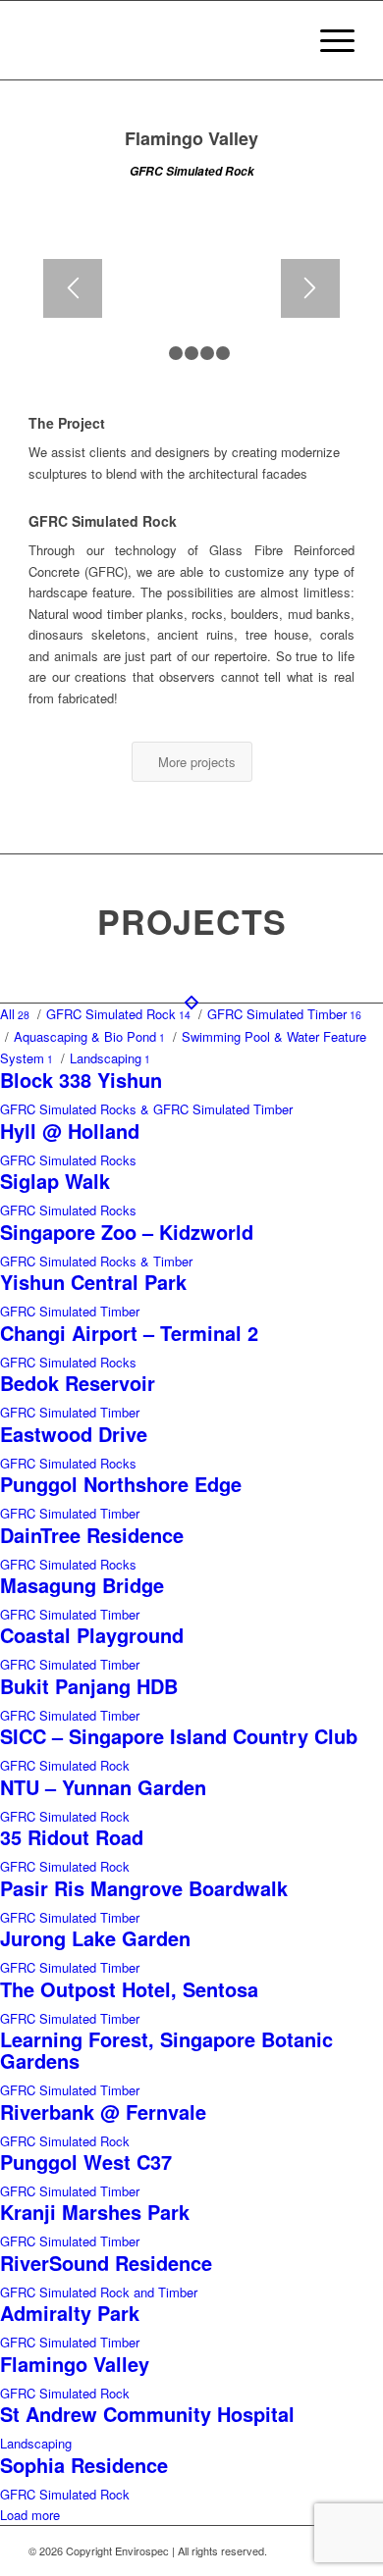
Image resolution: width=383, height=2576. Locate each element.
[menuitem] (328, 40)
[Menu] (328, 40)
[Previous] (73, 288)
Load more (30, 2515)
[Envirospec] (159, 40)
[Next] (310, 288)
